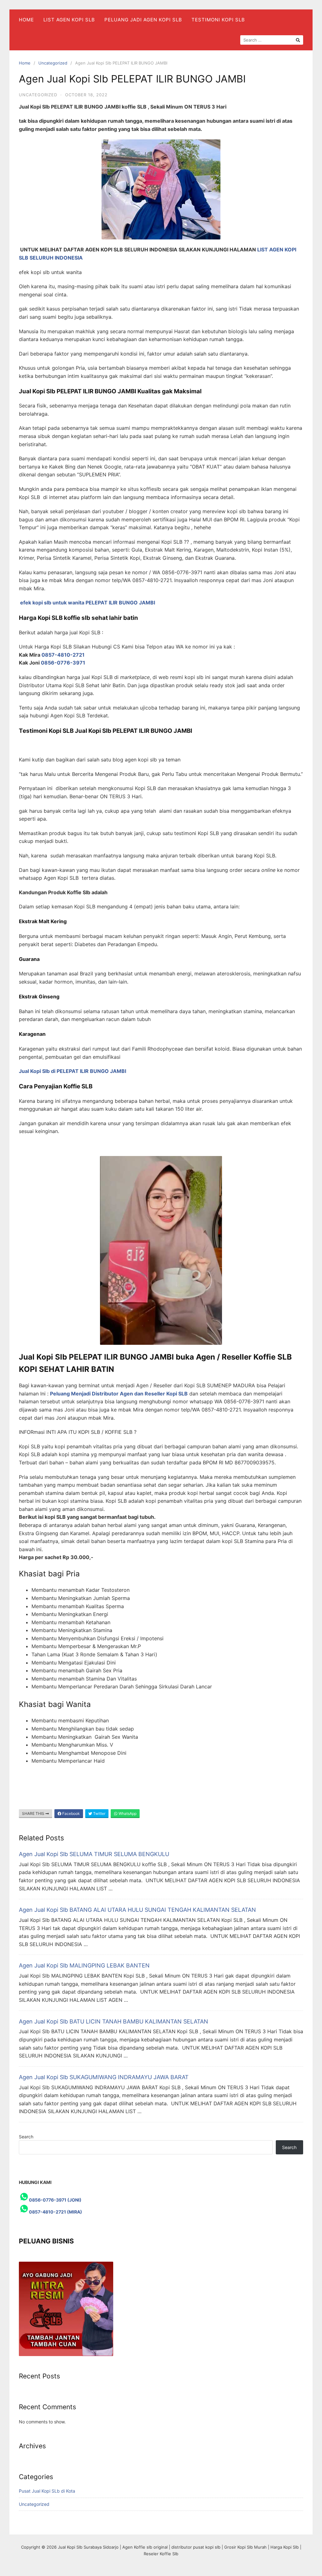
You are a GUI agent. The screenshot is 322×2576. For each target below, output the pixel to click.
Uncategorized (53, 63)
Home (26, 20)
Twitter (99, 1813)
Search (26, 2137)
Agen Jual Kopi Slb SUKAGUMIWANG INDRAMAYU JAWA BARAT (104, 2077)
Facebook (71, 1813)
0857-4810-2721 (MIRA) (56, 2212)
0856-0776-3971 (63, 663)
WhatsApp (127, 1813)
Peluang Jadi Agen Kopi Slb (143, 20)
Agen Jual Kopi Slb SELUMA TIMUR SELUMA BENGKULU (94, 1854)
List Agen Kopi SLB (69, 20)
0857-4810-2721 (64, 655)
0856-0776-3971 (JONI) (55, 2200)
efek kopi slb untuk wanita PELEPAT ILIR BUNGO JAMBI (88, 603)
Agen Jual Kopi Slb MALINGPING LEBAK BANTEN (84, 1965)
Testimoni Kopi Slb (218, 20)
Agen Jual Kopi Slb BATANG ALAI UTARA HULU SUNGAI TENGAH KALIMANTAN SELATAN (137, 1910)
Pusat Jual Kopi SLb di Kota (47, 2491)
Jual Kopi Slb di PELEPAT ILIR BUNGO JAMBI (72, 1071)
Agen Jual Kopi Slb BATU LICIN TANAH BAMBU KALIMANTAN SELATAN (114, 2021)
